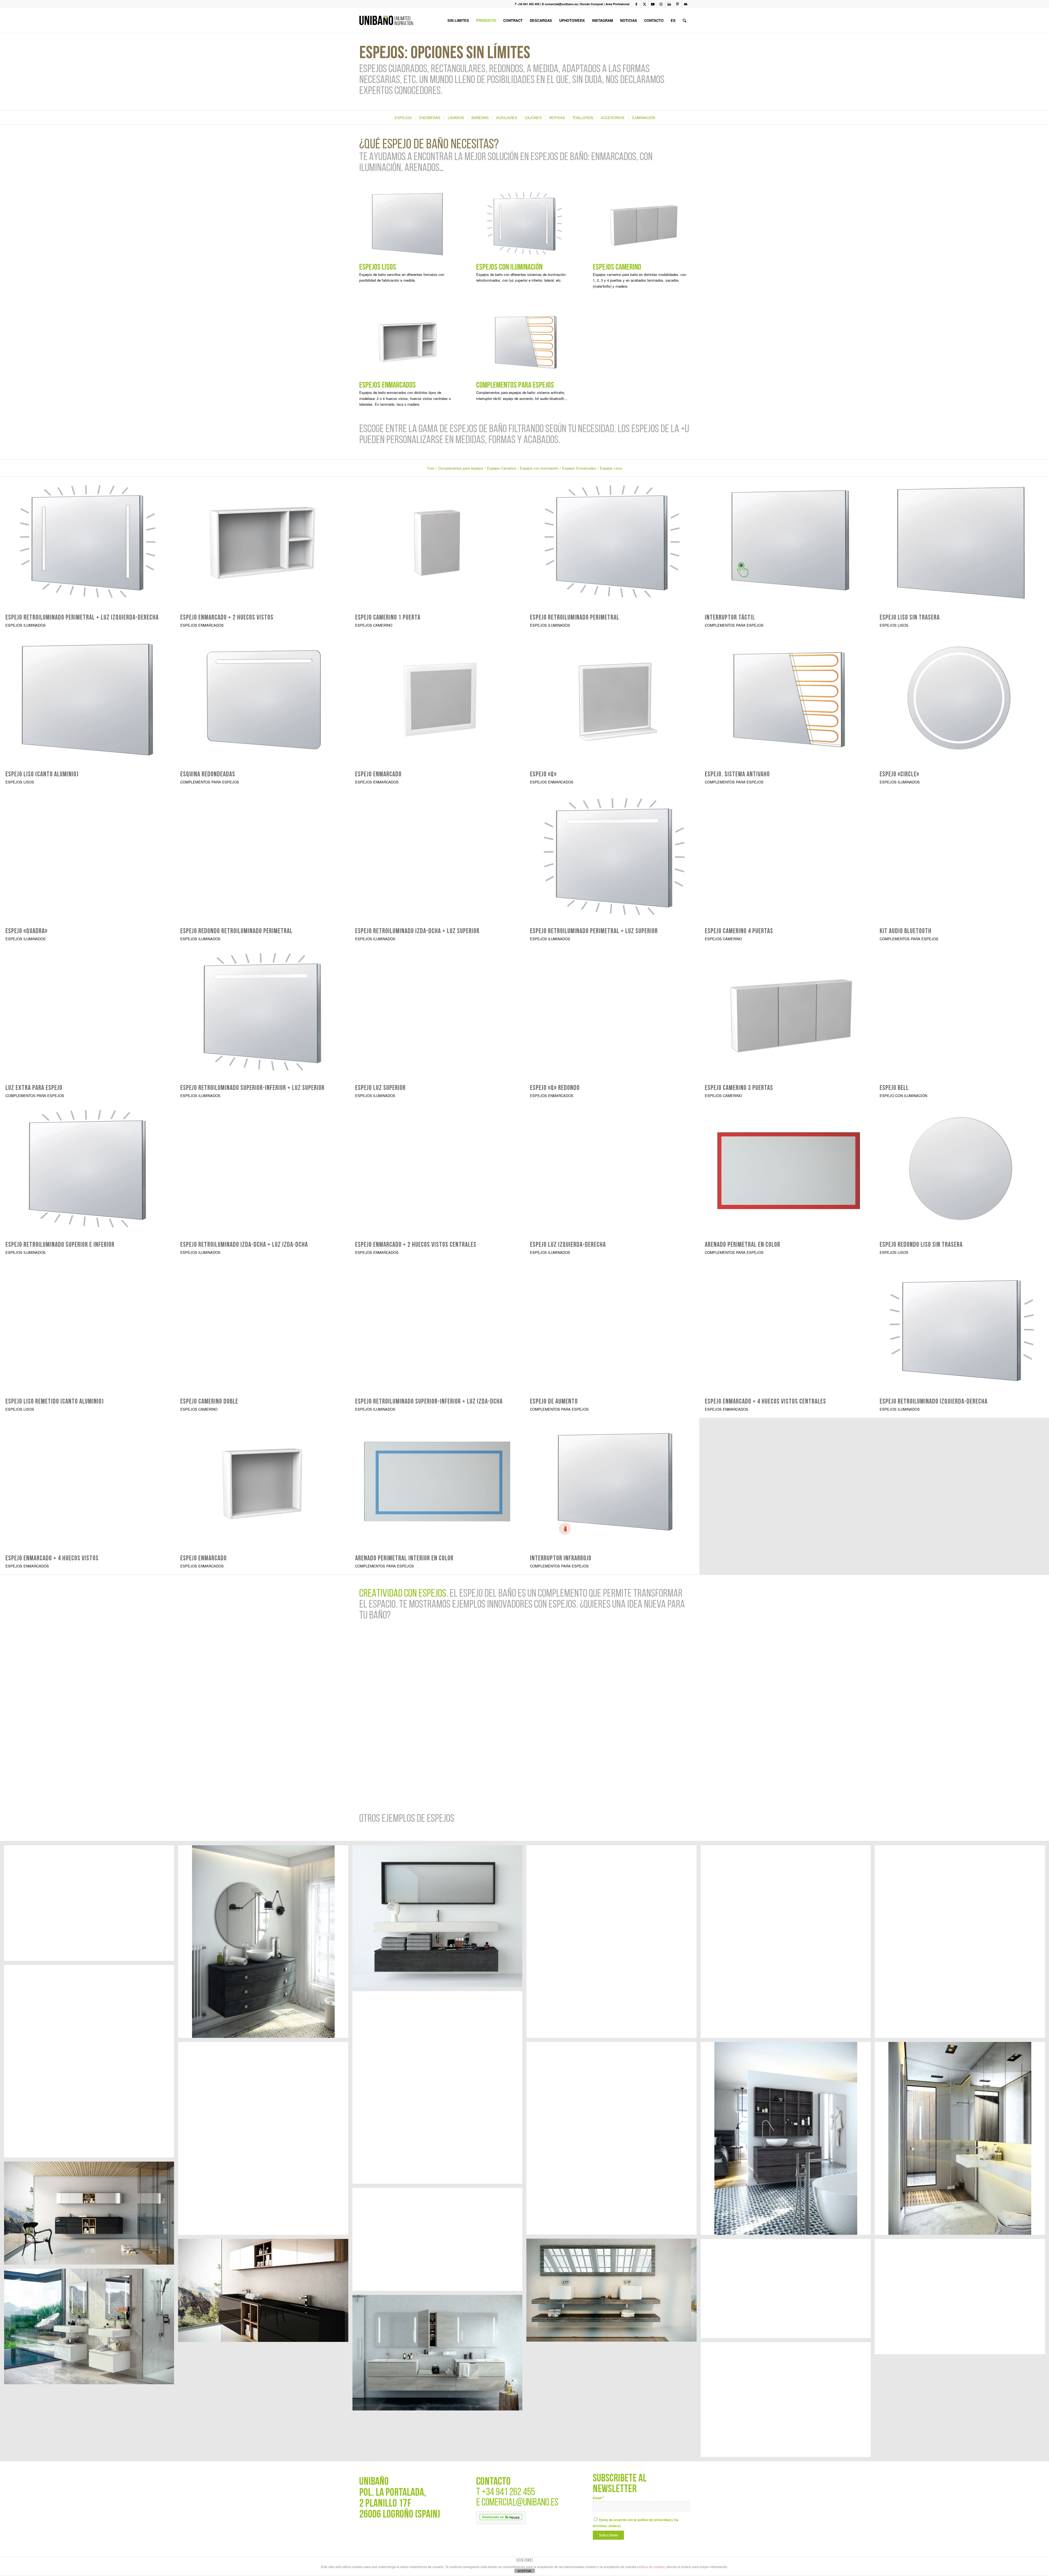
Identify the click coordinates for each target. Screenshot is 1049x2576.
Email (598, 2498)
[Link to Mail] (686, 4)
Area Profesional (618, 4)
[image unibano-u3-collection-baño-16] (91, 1905)
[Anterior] (372, 1711)
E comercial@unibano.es (560, 4)
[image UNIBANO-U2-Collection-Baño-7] (788, 2402)
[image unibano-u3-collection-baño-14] (265, 1944)
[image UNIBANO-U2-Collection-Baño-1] (91, 2328)
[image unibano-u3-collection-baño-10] (788, 1944)
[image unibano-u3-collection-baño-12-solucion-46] (439, 1918)
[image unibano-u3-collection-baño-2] (788, 2140)
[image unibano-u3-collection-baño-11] (613, 1944)
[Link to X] (645, 4)
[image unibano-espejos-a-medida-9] (613, 2292)
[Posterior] (677, 1711)
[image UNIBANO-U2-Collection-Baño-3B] (962, 2299)
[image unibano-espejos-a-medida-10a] (91, 2215)
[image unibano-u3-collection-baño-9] (962, 1944)
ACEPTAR (524, 2571)
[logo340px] (386, 20)
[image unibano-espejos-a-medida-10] (265, 2292)
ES (673, 20)
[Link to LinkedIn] (669, 4)
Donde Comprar (592, 4)
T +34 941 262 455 (527, 4)
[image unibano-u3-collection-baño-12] (91, 2063)
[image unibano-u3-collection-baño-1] (962, 2140)
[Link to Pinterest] (677, 4)
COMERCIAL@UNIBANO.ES (520, 2503)
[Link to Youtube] (653, 4)
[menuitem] (458, 20)
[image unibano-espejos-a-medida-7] (439, 2241)
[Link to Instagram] (661, 4)
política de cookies (651, 2567)
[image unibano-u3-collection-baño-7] (439, 2089)
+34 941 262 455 (508, 2493)
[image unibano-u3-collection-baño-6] (613, 2140)
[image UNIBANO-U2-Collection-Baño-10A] (439, 2355)
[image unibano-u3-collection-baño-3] (265, 2140)
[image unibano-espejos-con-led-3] (788, 2291)
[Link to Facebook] (636, 4)
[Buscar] (684, 20)
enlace (615, 2526)
